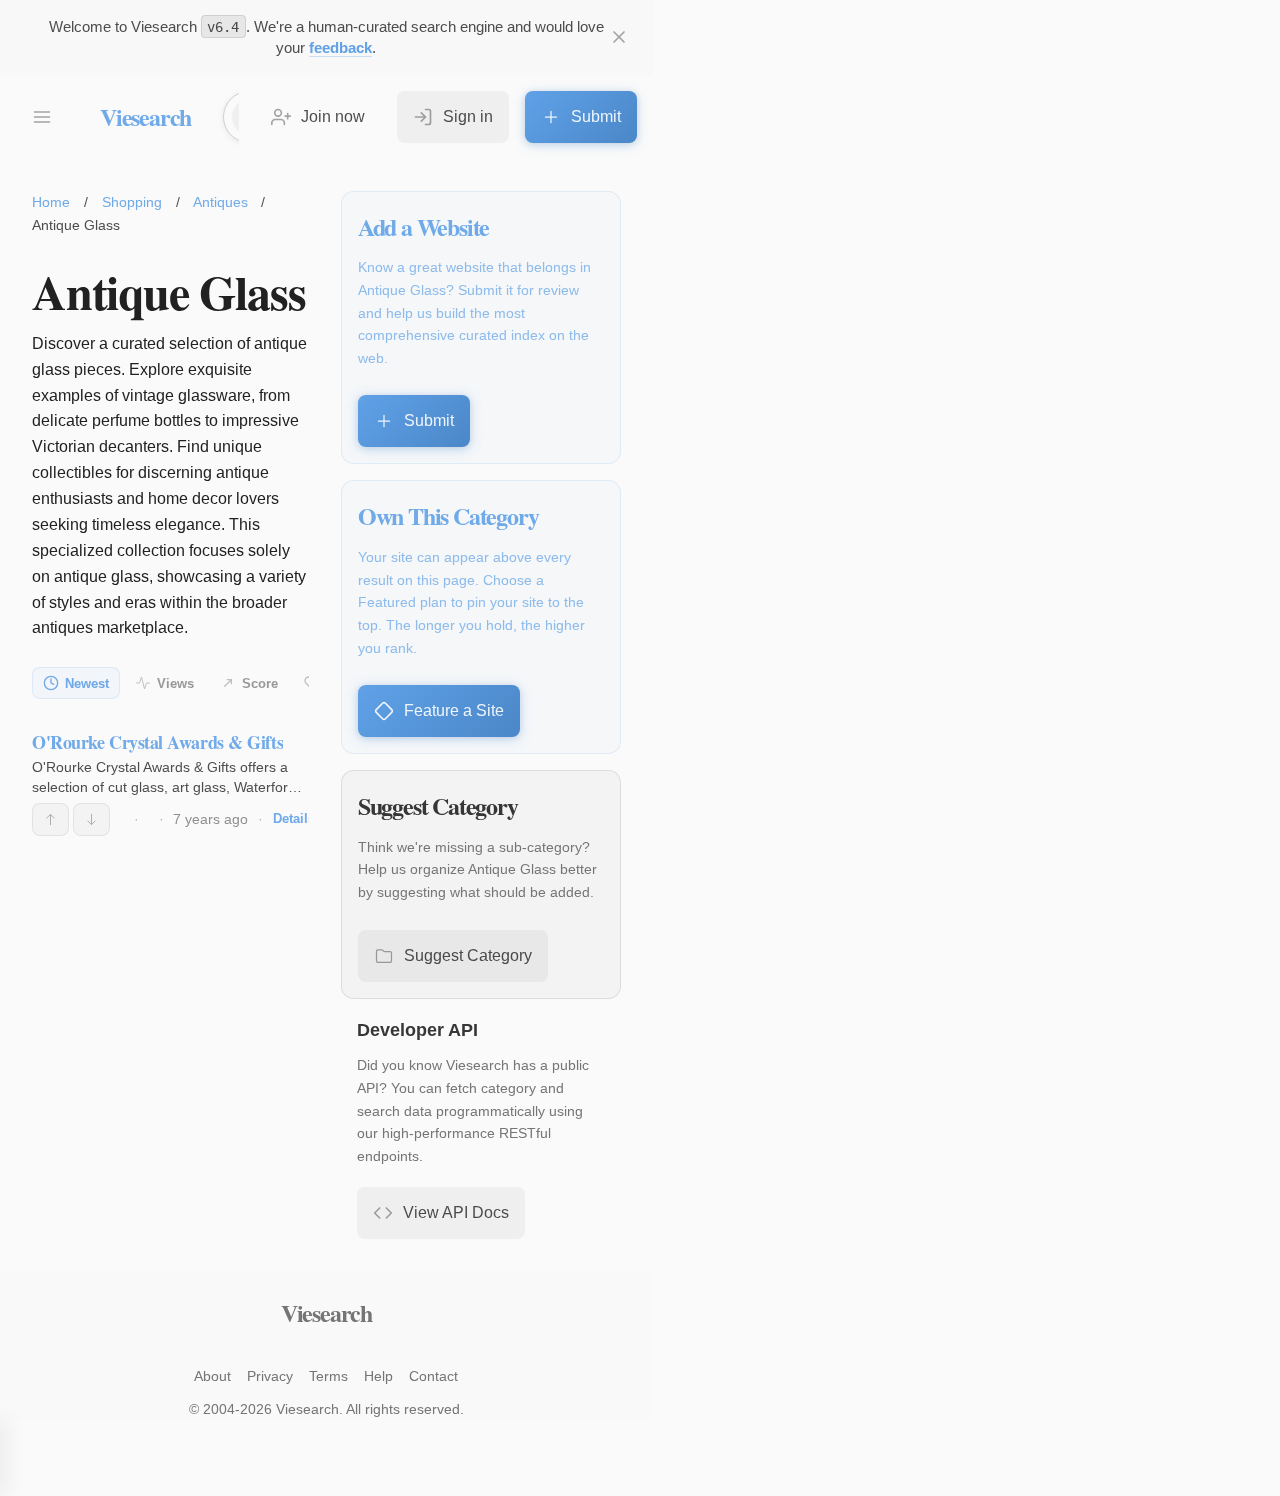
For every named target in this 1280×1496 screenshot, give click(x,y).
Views (175, 683)
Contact (433, 1376)
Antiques (220, 202)
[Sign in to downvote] (91, 819)
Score (260, 683)
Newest (87, 683)
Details (294, 818)
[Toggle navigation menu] (42, 117)
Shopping (132, 202)
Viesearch (145, 116)
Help (378, 1376)
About (212, 1376)
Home (51, 202)
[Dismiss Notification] (619, 37)
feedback (340, 47)
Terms (328, 1376)
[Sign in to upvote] (50, 819)
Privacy (270, 1376)
